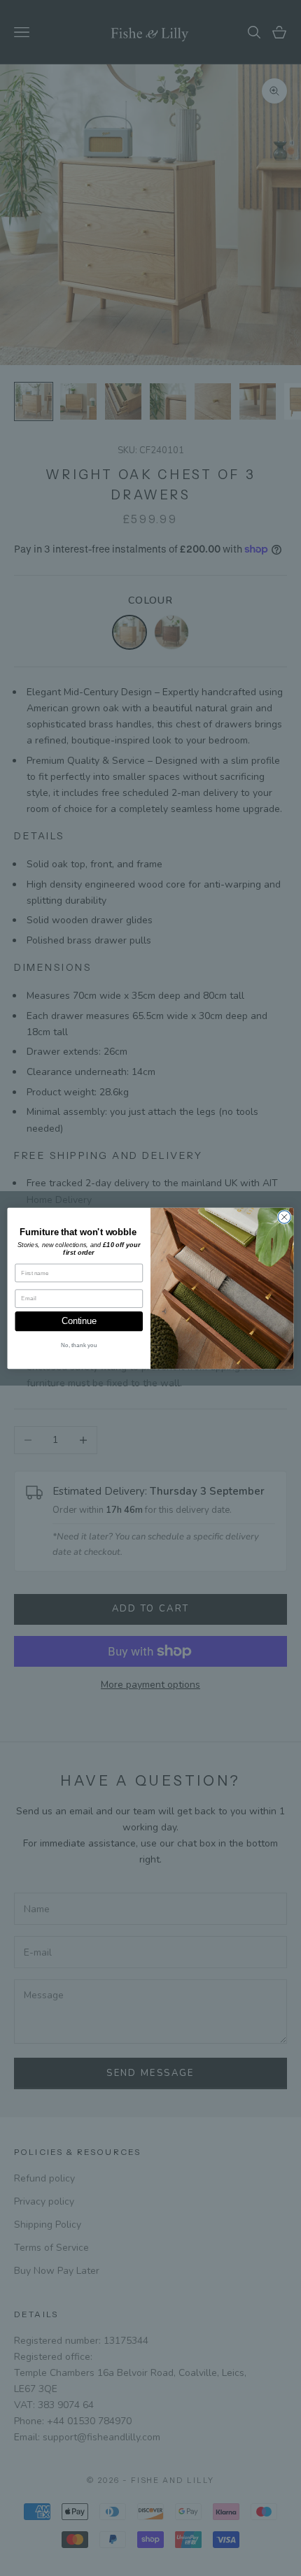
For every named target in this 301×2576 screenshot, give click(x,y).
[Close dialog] (284, 1216)
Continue (79, 1321)
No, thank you (79, 1345)
